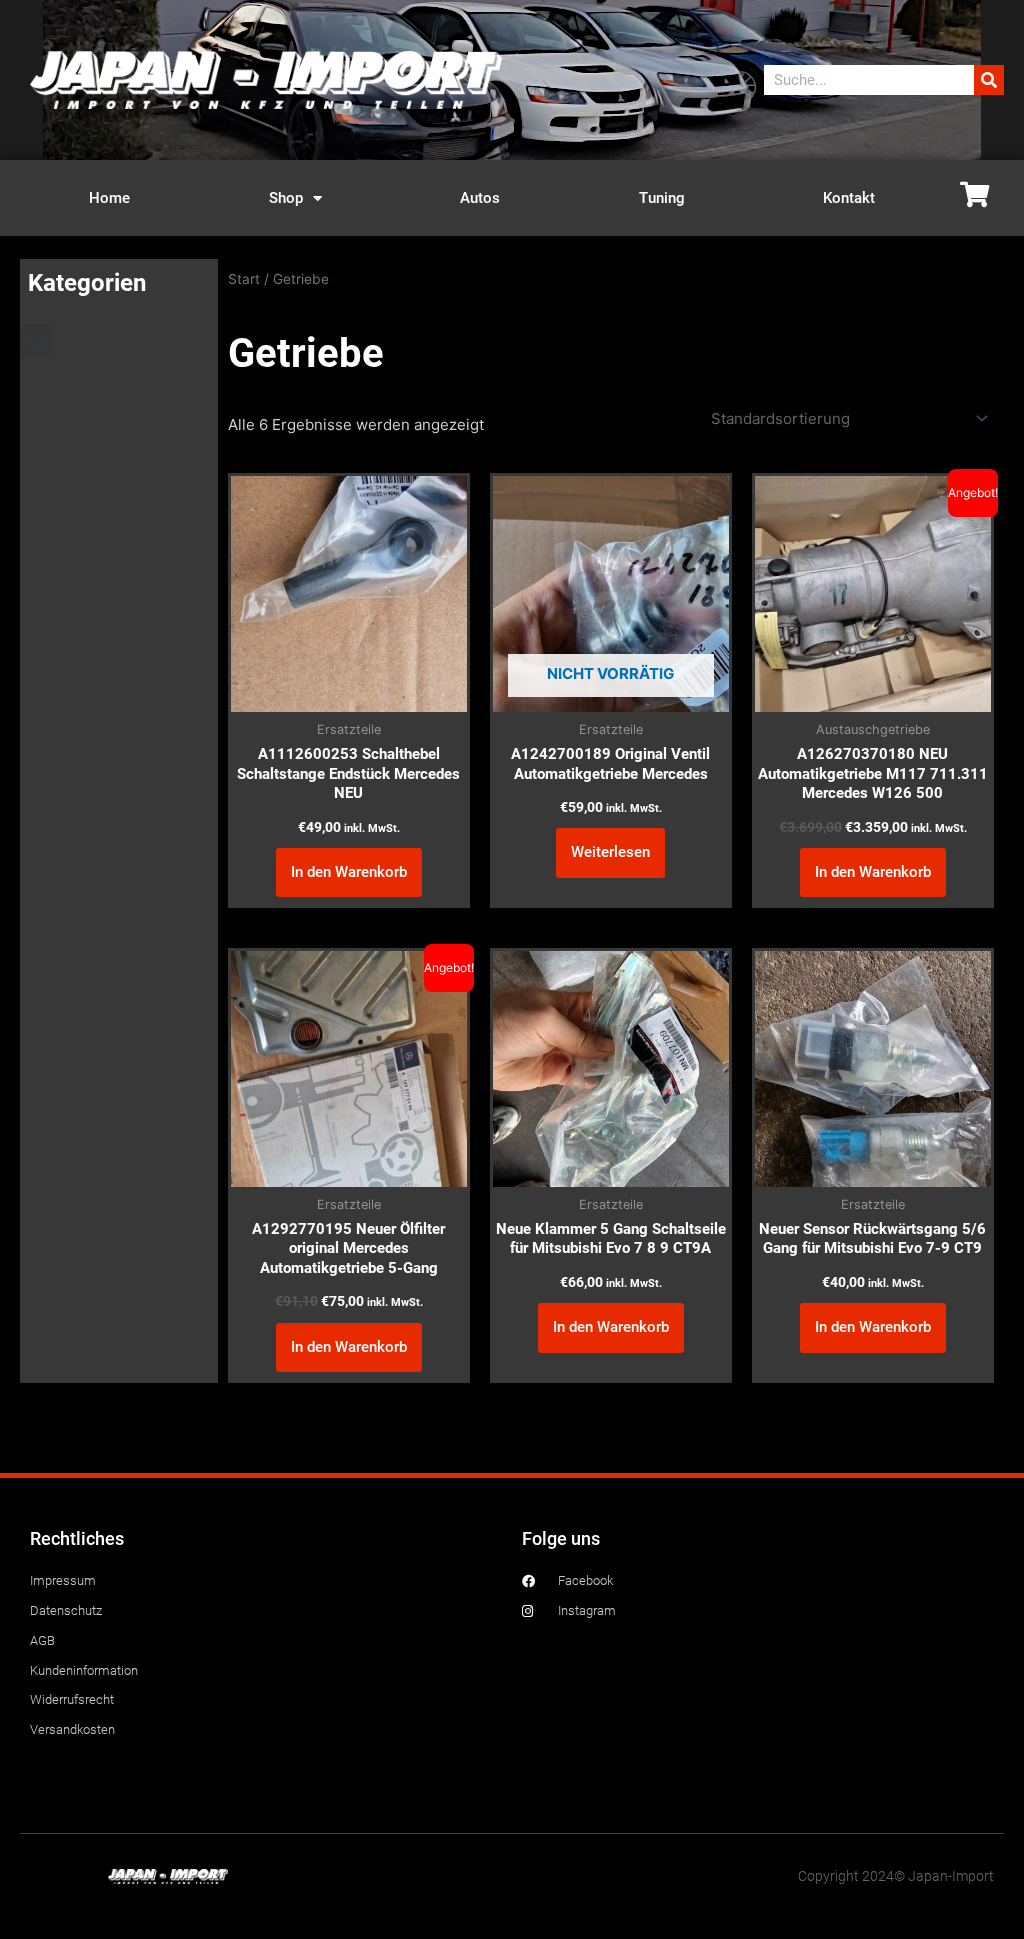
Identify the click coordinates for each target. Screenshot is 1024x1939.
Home (109, 198)
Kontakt (849, 198)
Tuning (662, 198)
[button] (36, 340)
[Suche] (989, 80)
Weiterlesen (610, 852)
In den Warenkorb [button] (349, 872)
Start (244, 279)
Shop (286, 198)
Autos (480, 198)
